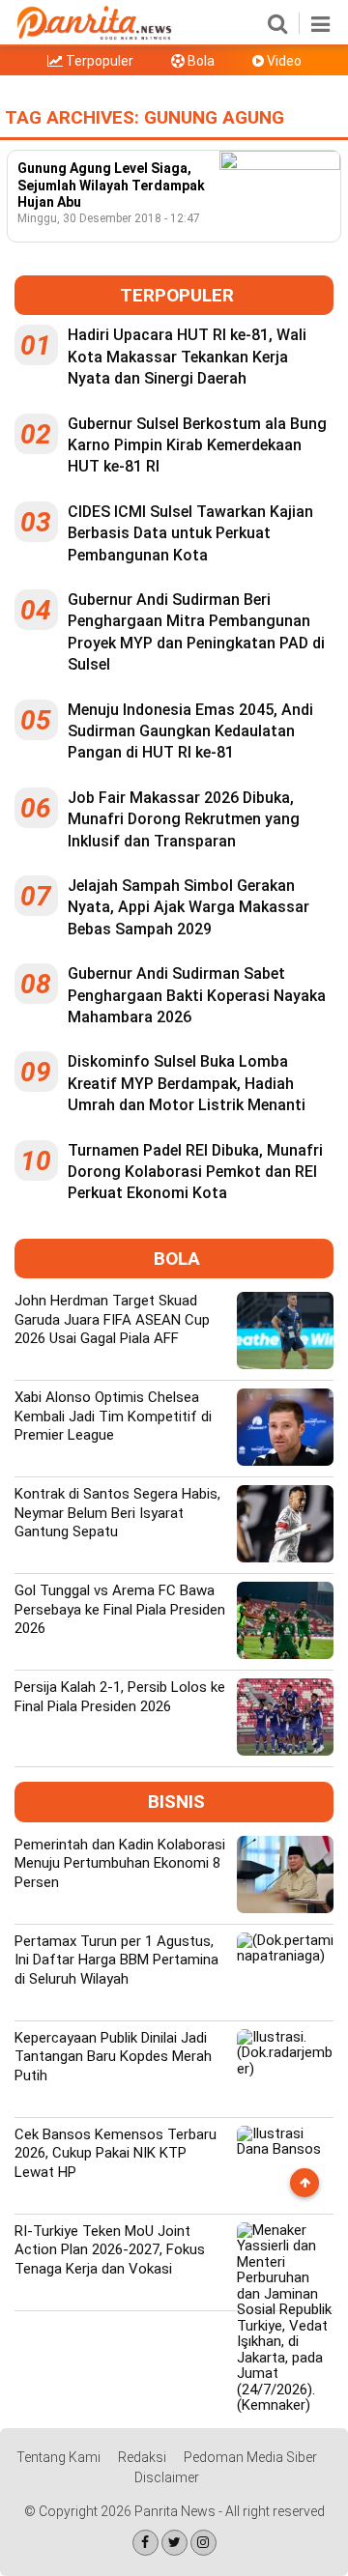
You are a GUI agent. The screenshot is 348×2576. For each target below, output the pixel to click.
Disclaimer (167, 2477)
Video (283, 61)
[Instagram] (203, 2543)
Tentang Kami (58, 2457)
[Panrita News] (94, 37)
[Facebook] (145, 2543)
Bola (200, 61)
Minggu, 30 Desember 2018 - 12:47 (109, 218)
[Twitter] (174, 2543)
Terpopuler (98, 61)
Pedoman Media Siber (250, 2457)
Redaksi (142, 2457)
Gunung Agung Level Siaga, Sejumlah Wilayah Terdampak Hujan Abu (111, 185)
